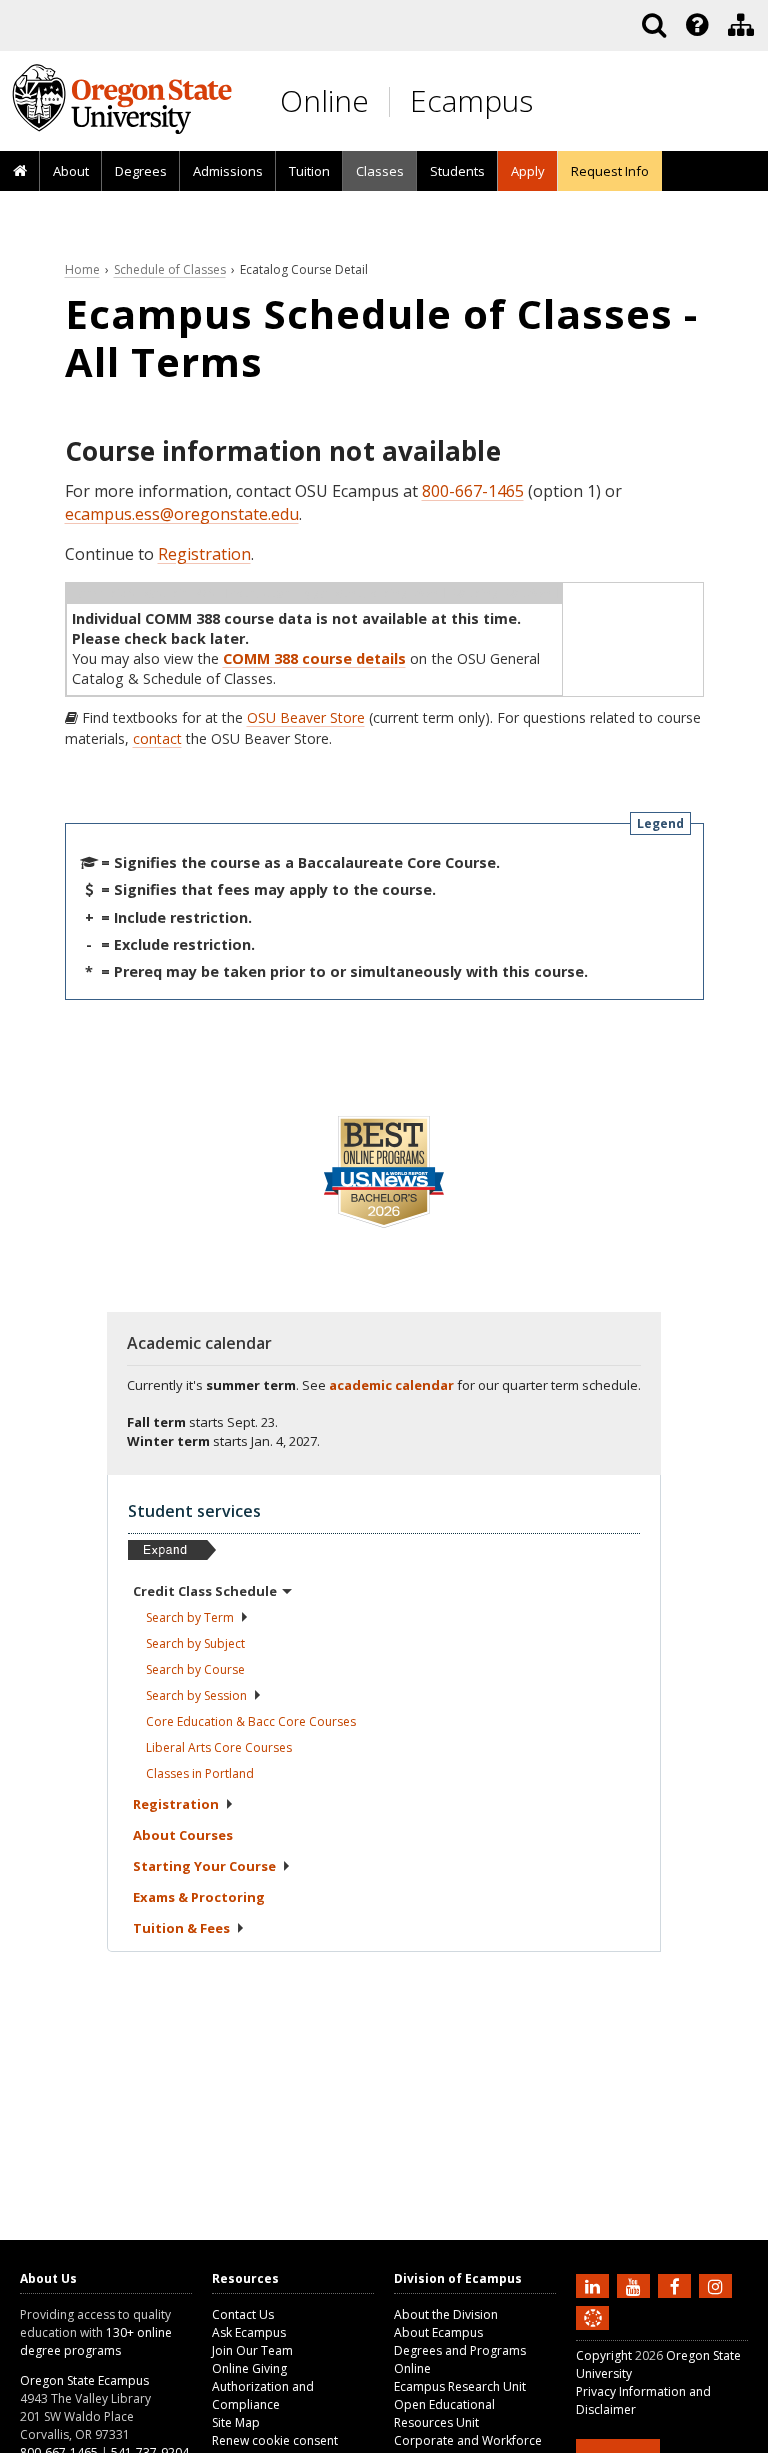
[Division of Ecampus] (741, 25)
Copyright (604, 2355)
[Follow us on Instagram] (718, 2285)
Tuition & (181, 1928)
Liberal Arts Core (219, 1747)
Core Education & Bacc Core (251, 1721)
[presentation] (695, 25)
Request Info (610, 171)
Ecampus (471, 100)
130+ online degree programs (96, 2341)
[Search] (654, 25)
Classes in (200, 1773)
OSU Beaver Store (306, 717)
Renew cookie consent (275, 2440)
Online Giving (249, 2368)
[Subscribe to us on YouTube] (636, 2285)
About (71, 171)
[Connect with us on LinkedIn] (595, 2285)
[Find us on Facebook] (677, 2285)
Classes (380, 171)
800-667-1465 (473, 491)
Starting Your (204, 1866)
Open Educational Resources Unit (444, 2413)
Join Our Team (252, 2350)
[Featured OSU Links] (697, 25)
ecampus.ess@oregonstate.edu (182, 514)
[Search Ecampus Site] (654, 25)
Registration (204, 554)
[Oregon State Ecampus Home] (393, 101)
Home (82, 269)
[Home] (20, 172)
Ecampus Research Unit (460, 2386)
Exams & (199, 1897)
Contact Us (243, 2314)
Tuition (309, 171)
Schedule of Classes (170, 269)
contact (157, 738)
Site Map (236, 2422)
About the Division (446, 2314)
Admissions (228, 171)
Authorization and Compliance (263, 2395)
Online (324, 100)
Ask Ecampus (249, 2332)
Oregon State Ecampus (84, 2380)
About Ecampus (438, 2332)
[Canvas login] (593, 2334)
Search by (190, 1617)
